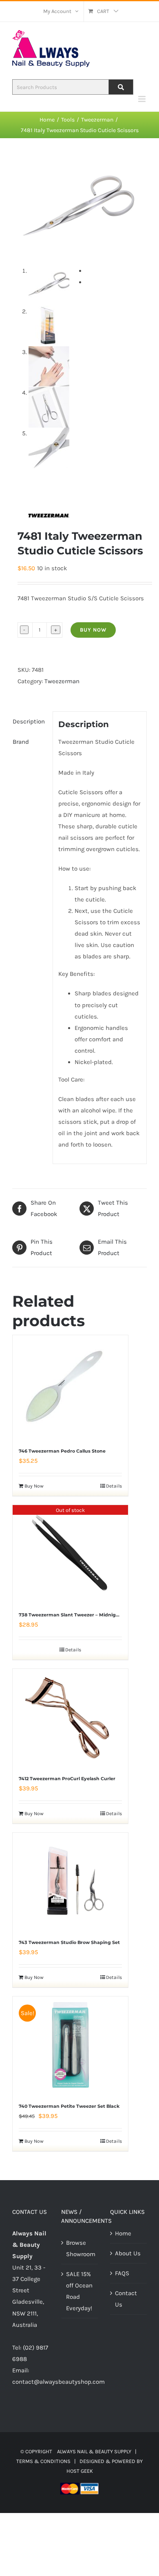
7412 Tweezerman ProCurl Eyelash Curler (67, 1779)
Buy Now (93, 630)
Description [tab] (29, 721)
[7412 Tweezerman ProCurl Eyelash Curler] (70, 1718)
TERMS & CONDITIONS (43, 2461)
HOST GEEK (80, 2471)
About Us (128, 2253)
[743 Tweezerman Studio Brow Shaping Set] (70, 1881)
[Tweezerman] (48, 515)
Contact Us (126, 2299)
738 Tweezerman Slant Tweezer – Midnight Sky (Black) (84, 1615)
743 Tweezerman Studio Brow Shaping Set (69, 1942)
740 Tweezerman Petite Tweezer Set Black (69, 2106)
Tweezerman (62, 681)
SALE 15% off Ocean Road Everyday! (79, 2291)
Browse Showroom (80, 2248)
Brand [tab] (21, 742)
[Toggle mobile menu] (142, 99)
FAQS (122, 2273)
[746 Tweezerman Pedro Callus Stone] (64, 1387)
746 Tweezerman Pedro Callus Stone (62, 1451)
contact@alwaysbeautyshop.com (59, 2382)
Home (123, 2233)
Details (114, 1486)
